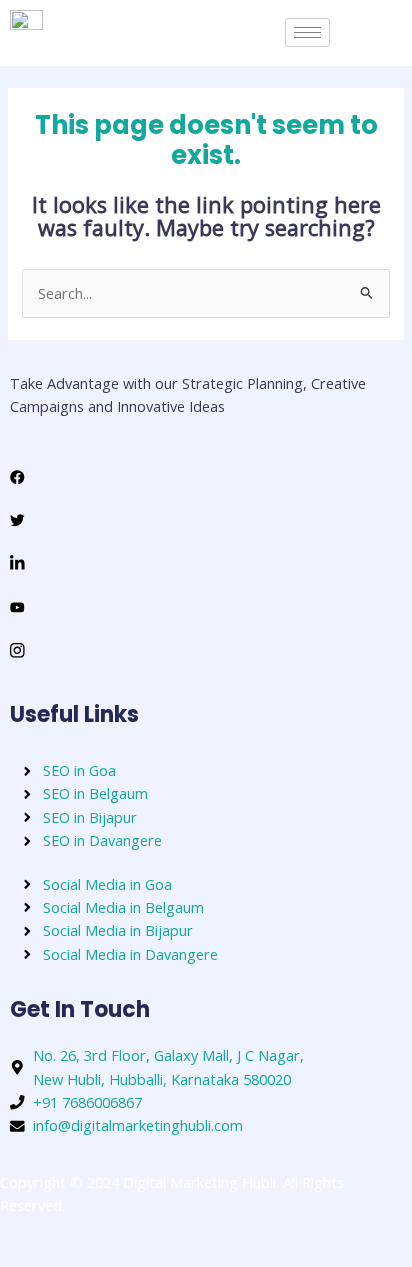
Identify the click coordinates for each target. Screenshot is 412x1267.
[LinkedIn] (206, 562)
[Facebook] (206, 475)
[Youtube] (206, 605)
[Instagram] (206, 648)
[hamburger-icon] (307, 32)
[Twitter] (206, 518)
